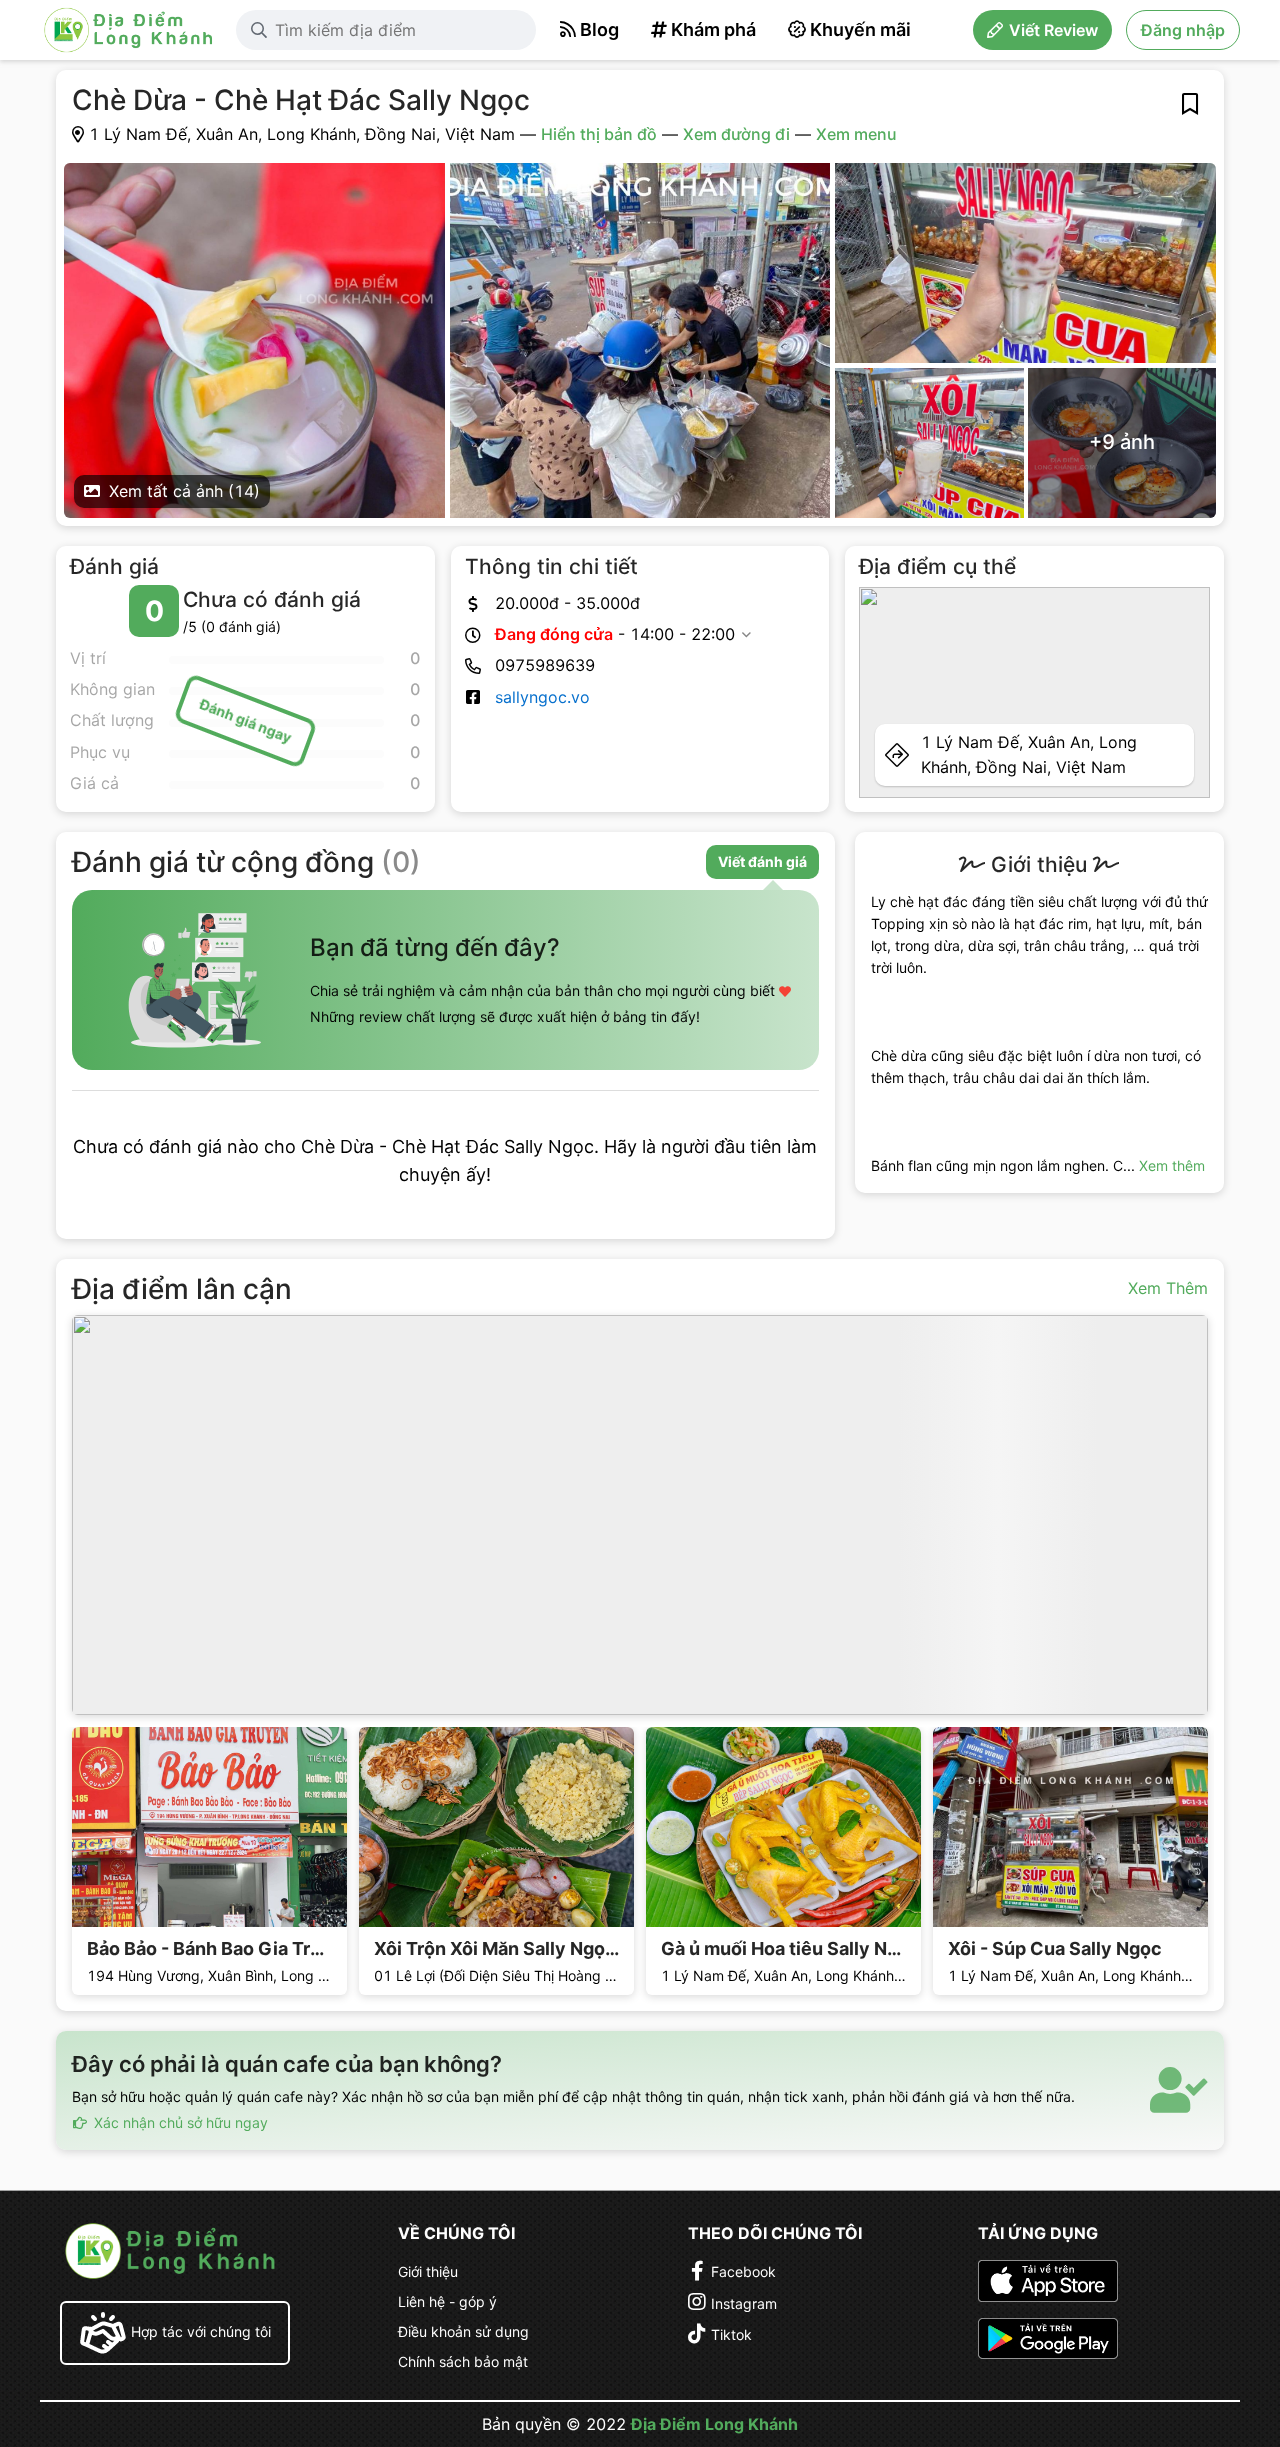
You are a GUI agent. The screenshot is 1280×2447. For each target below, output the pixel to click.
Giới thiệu (428, 2271)
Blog (599, 29)
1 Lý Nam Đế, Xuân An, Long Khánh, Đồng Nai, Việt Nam (1029, 754)
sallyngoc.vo (542, 697)
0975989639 (545, 665)
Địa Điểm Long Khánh (714, 2424)
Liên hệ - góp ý (447, 2301)
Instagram (744, 2303)
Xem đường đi (736, 134)
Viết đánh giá (762, 861)
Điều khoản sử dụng (463, 2331)
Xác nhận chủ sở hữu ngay (179, 2122)
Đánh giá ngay (245, 720)
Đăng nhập (1183, 30)
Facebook (743, 2271)
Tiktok (731, 2334)
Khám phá (713, 29)
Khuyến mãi (860, 29)
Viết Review (1053, 30)
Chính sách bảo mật (463, 2361)
